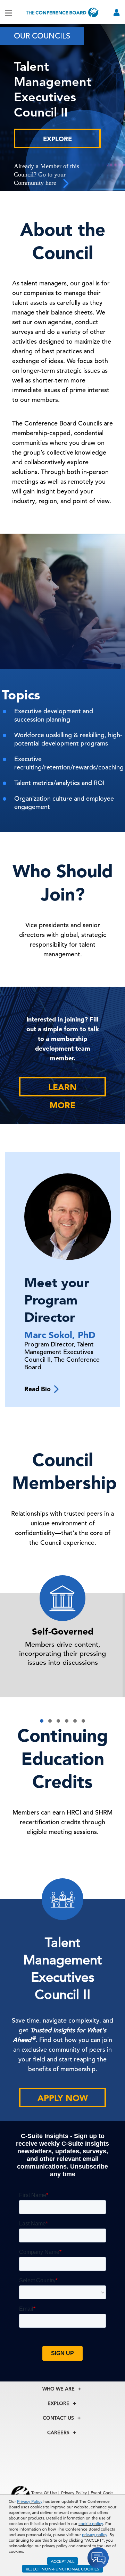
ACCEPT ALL (62, 2561)
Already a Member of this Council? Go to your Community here (47, 174)
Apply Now (63, 2098)
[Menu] (9, 12)
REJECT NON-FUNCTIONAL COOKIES (62, 2569)
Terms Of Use (44, 2492)
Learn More (62, 1089)
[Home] (62, 12)
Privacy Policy (30, 2501)
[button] (42, 1721)
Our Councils (42, 36)
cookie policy (91, 2523)
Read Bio (39, 1389)
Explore (57, 139)
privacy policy (95, 2534)
